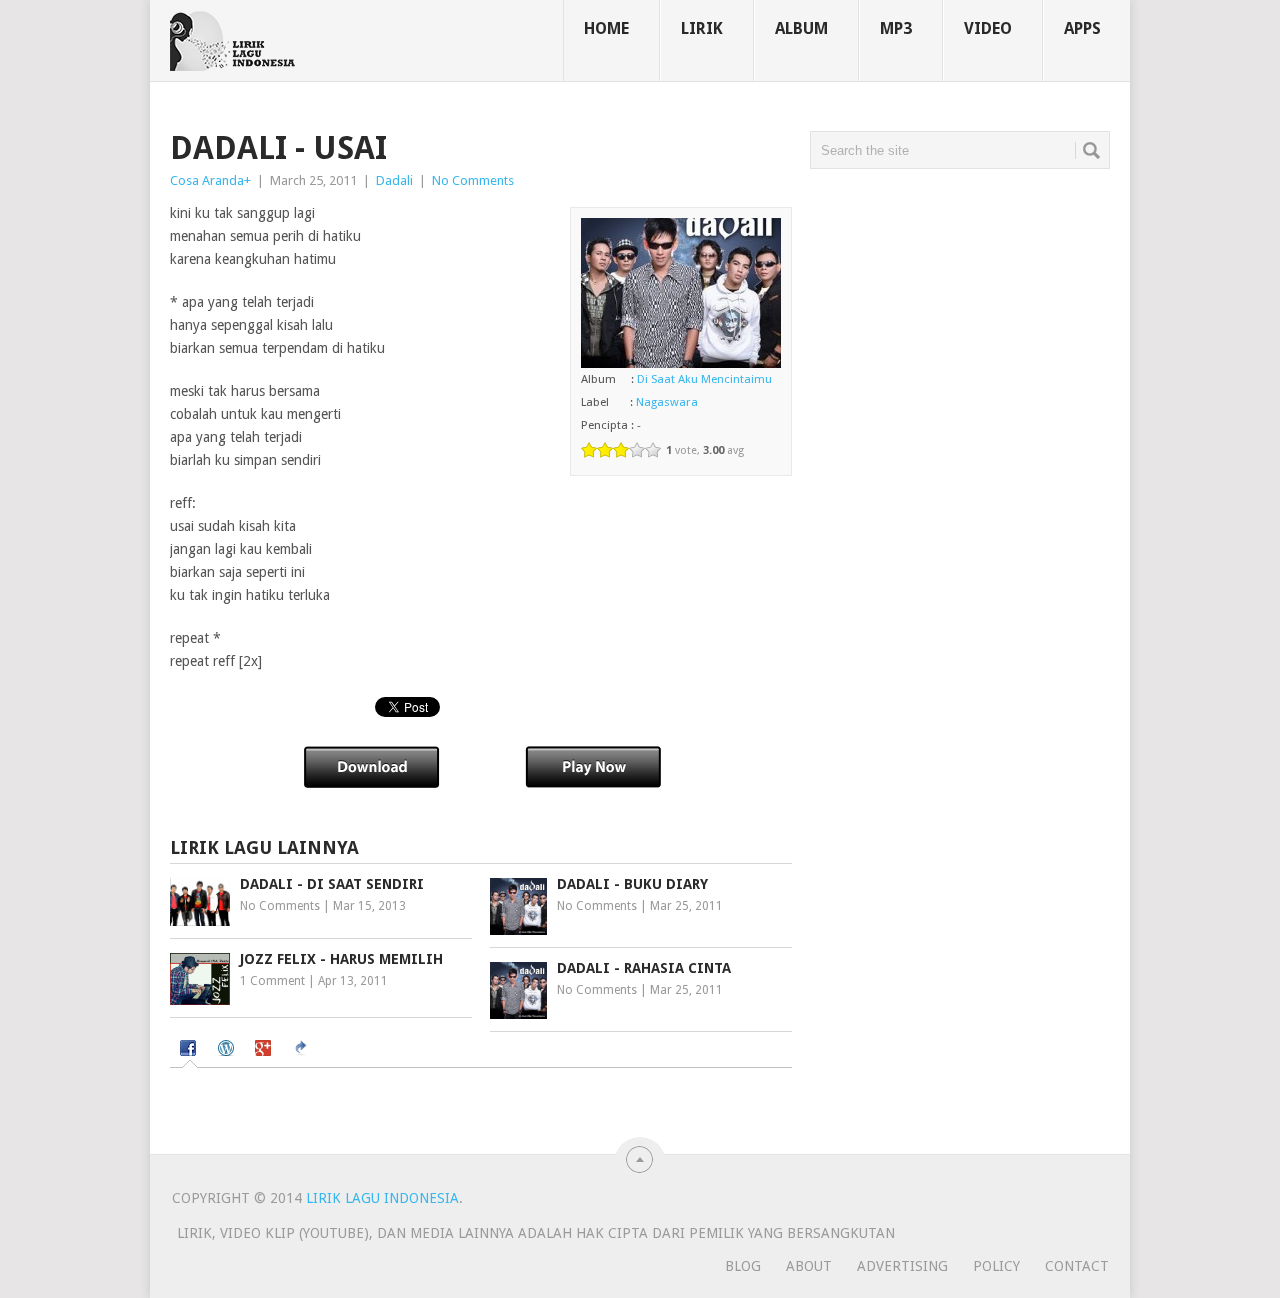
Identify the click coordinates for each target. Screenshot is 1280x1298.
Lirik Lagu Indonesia (382, 1198)
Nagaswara (667, 402)
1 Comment (272, 981)
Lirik (702, 28)
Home (606, 28)
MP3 (896, 28)
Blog (743, 1266)
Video (988, 28)
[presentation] (190, 1050)
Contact (1077, 1266)
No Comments (473, 180)
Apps (1082, 28)
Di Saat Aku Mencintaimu (704, 379)
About (809, 1266)
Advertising (902, 1266)
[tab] (190, 1050)
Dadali (394, 180)
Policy (996, 1266)
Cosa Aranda (207, 180)
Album (801, 28)
